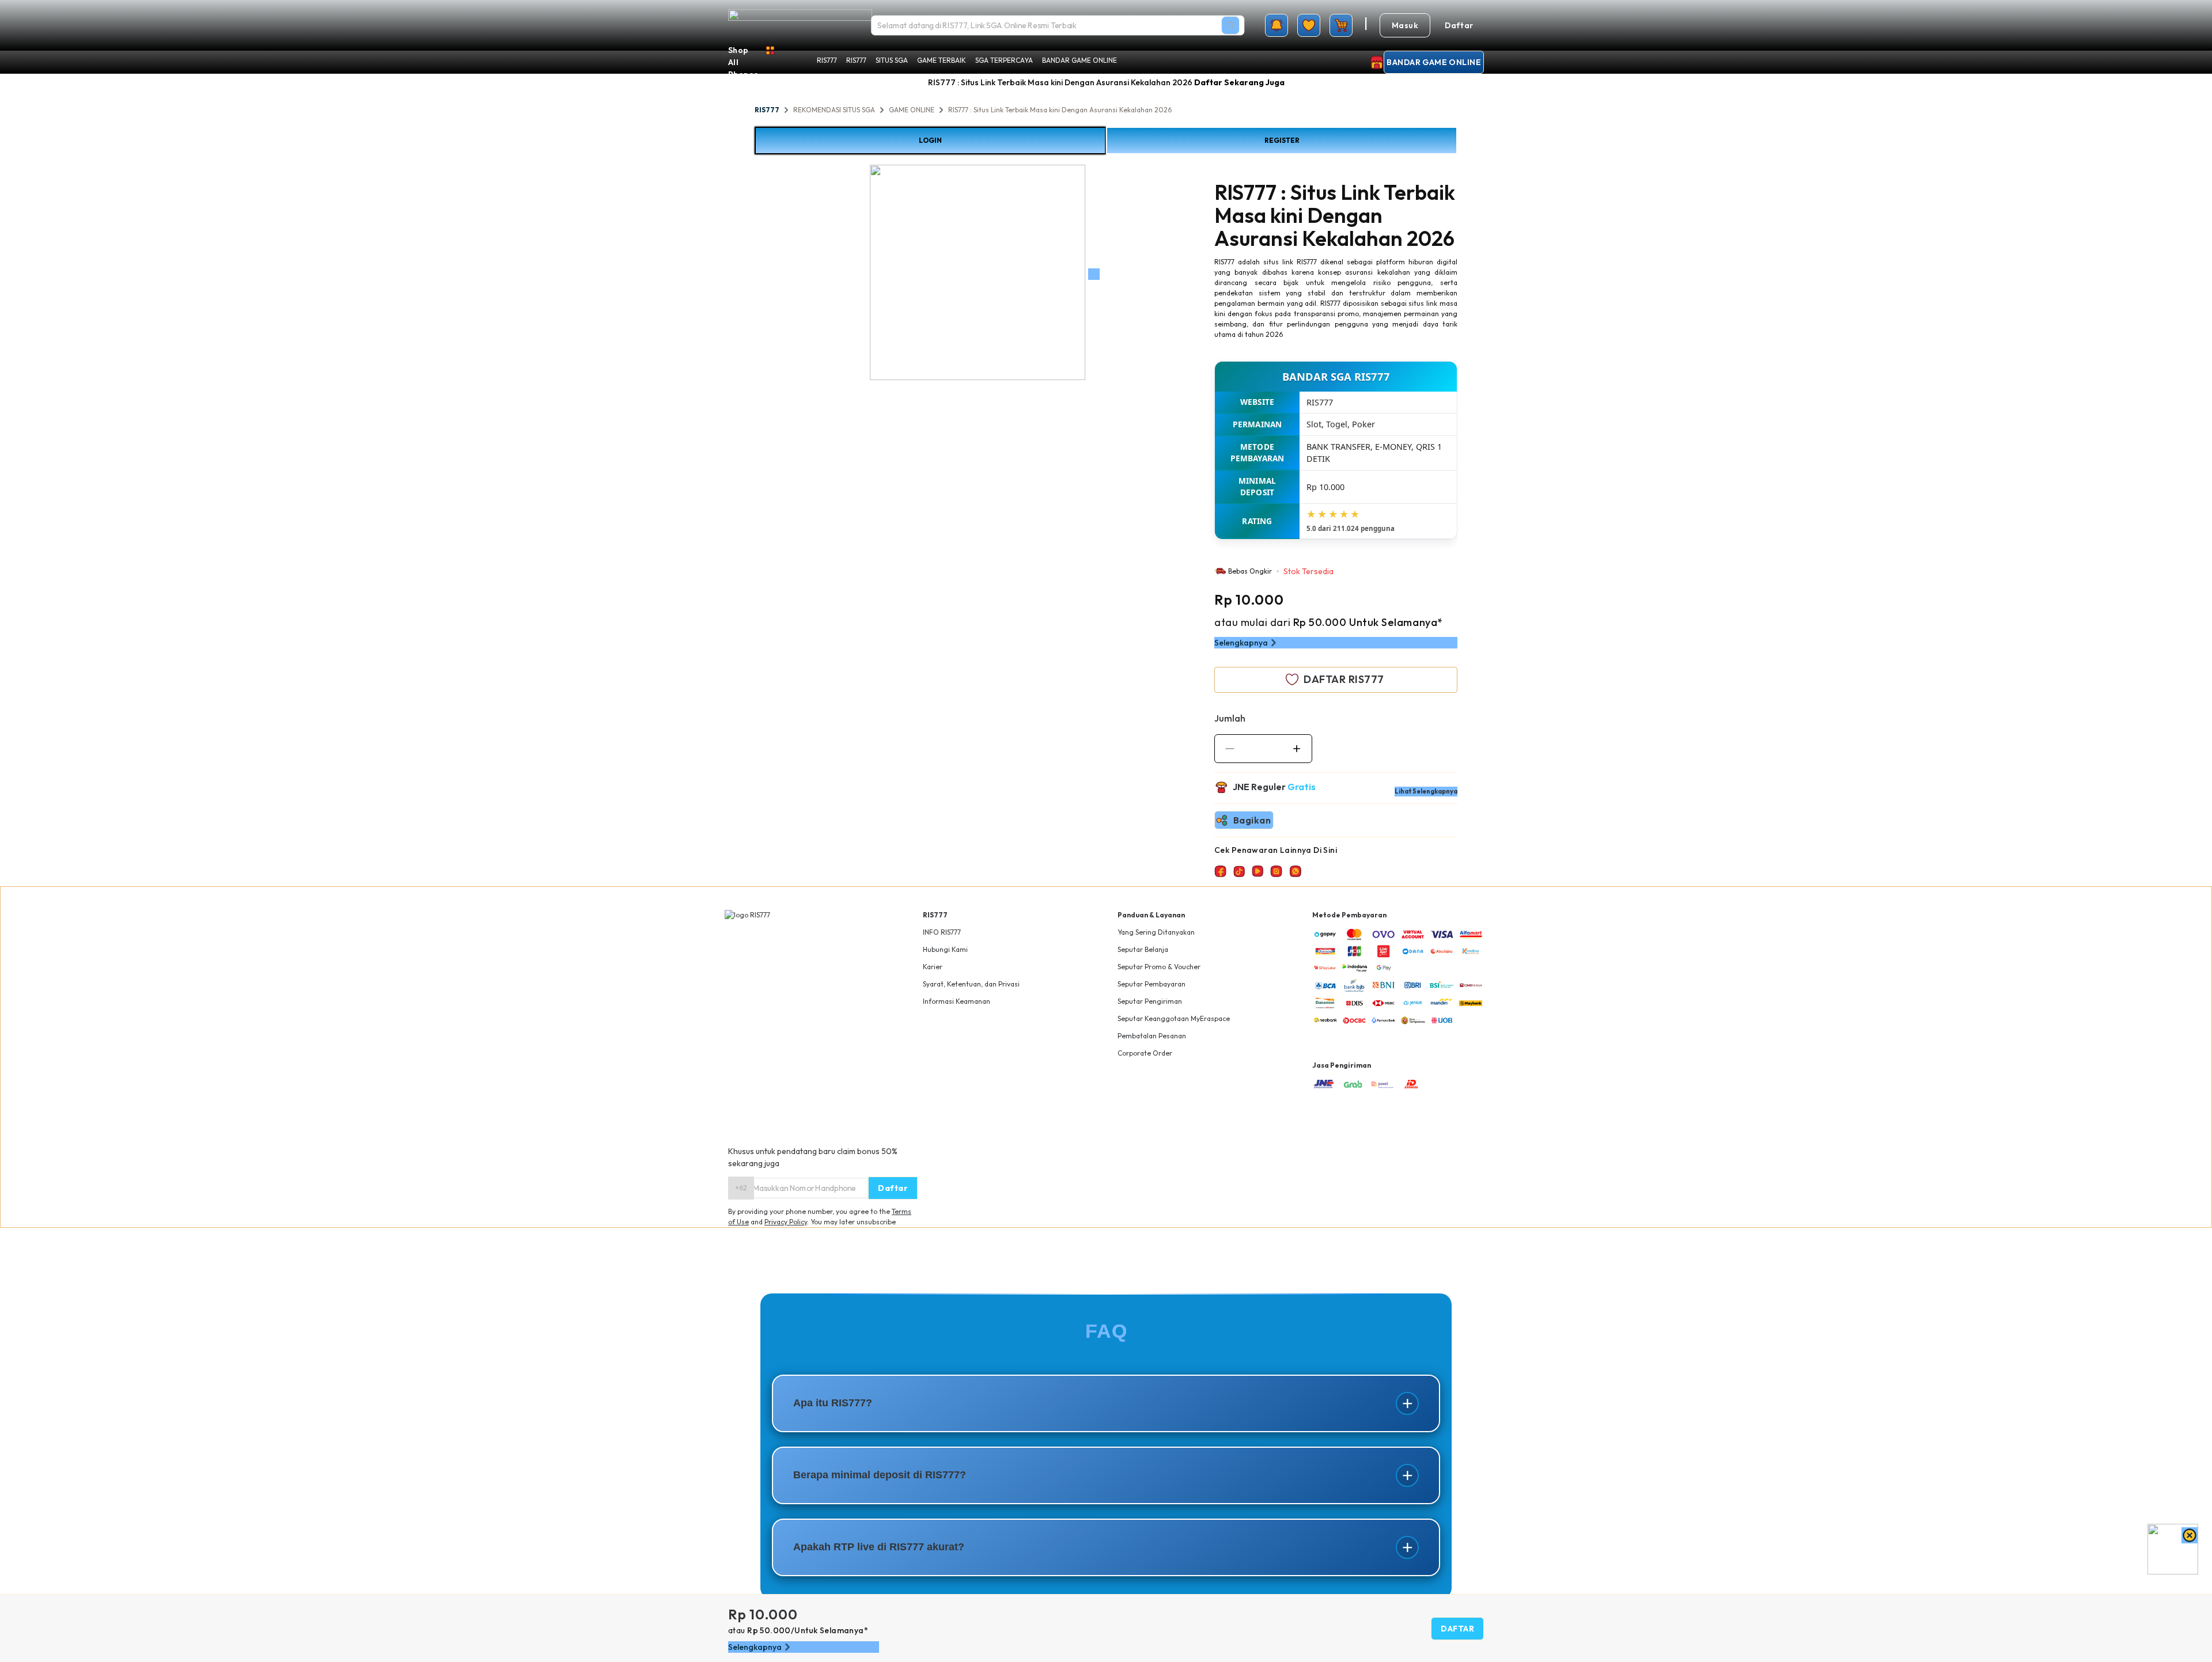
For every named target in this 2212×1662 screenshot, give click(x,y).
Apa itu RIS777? (833, 1403)
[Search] (1230, 25)
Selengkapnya (1241, 643)
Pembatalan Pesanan (1152, 1036)
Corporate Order (1145, 1053)
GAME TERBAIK (942, 60)
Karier (933, 967)
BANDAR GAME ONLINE (1080, 60)
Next (1094, 274)
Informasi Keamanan (957, 1001)
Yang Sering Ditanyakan (1156, 932)
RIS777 (827, 60)
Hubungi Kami (945, 949)
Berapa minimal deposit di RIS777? (880, 1475)
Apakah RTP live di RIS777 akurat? (879, 1547)
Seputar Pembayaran (1152, 984)
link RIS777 (1300, 262)
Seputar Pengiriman (1150, 1001)
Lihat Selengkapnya (1426, 791)
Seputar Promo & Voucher (1159, 967)
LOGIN (930, 140)
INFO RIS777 (942, 932)
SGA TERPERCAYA (1004, 60)
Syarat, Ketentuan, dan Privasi (971, 984)
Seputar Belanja (1143, 949)
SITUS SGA (892, 60)
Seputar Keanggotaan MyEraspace (1174, 1018)
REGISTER (1282, 140)
